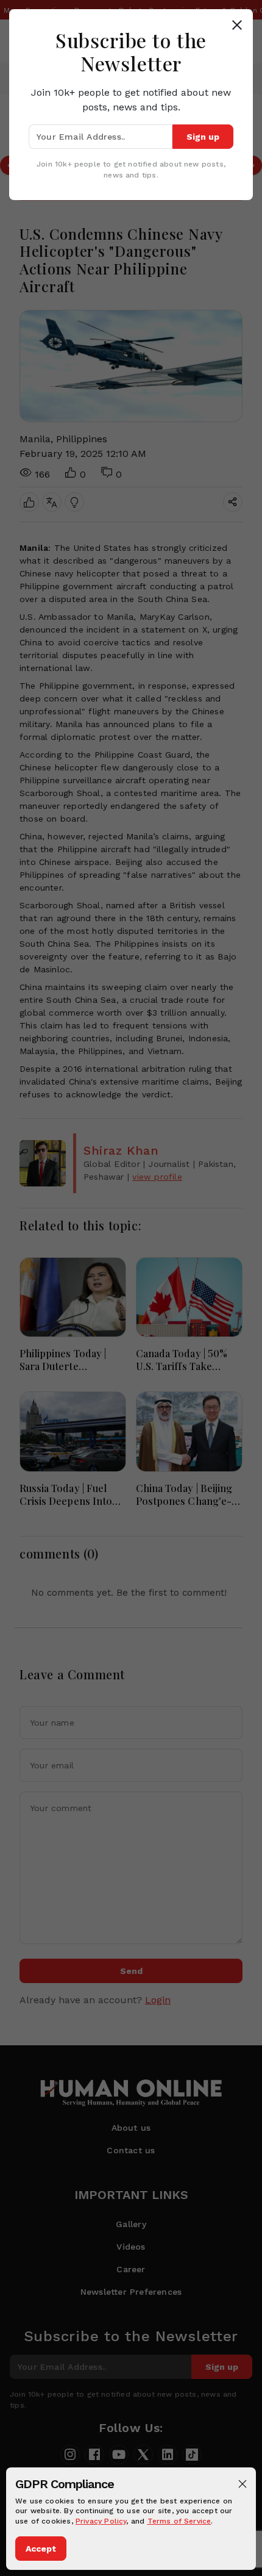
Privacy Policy (101, 2521)
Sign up (203, 137)
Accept (41, 2549)
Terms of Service (179, 2521)
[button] (243, 2484)
